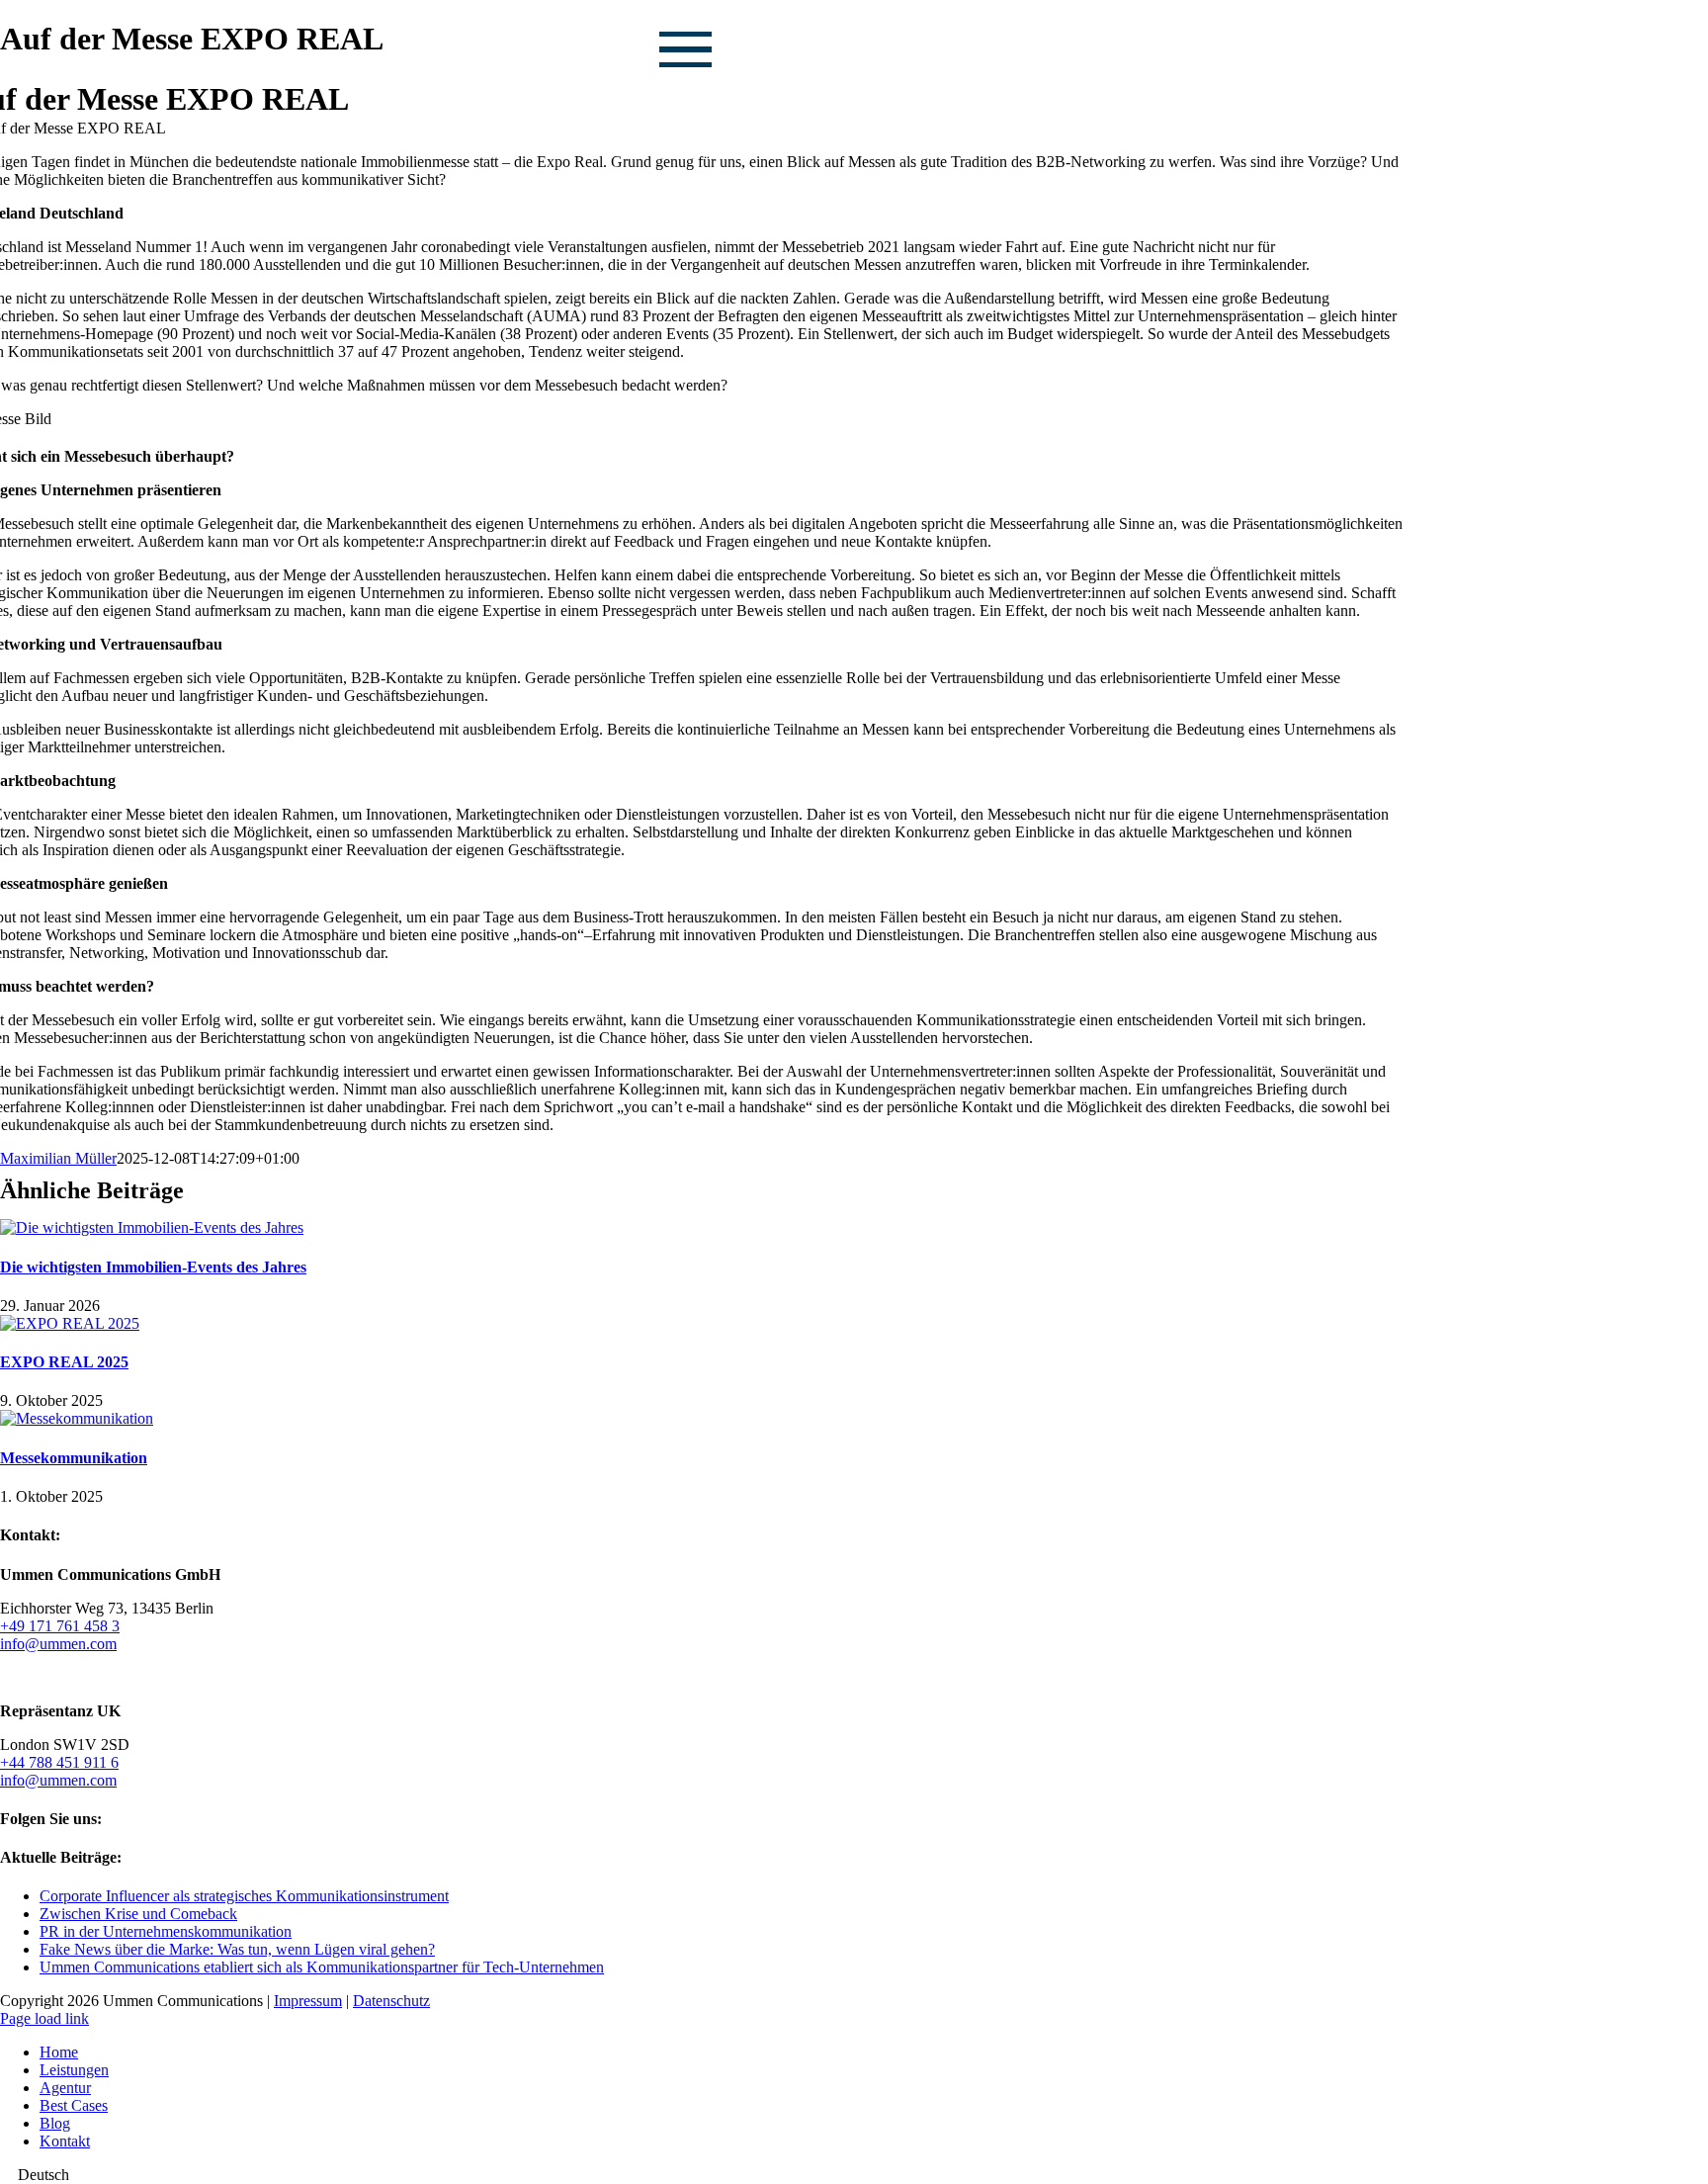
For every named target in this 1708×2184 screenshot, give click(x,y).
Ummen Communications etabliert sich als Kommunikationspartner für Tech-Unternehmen (322, 1967)
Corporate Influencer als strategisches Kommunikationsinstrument (244, 1896)
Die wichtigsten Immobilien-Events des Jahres (153, 1267)
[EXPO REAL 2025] (70, 1323)
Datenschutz (391, 2001)
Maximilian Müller (58, 1158)
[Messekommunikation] (77, 1418)
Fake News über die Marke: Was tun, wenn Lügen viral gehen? (237, 1949)
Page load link (44, 2018)
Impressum (308, 2001)
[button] (854, 2175)
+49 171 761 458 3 (60, 1626)
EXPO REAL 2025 (64, 1362)
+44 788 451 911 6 (59, 1762)
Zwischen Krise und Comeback (138, 1914)
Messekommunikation (74, 1458)
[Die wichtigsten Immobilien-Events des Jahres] (152, 1227)
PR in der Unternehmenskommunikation (166, 1931)
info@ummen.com (58, 1644)
